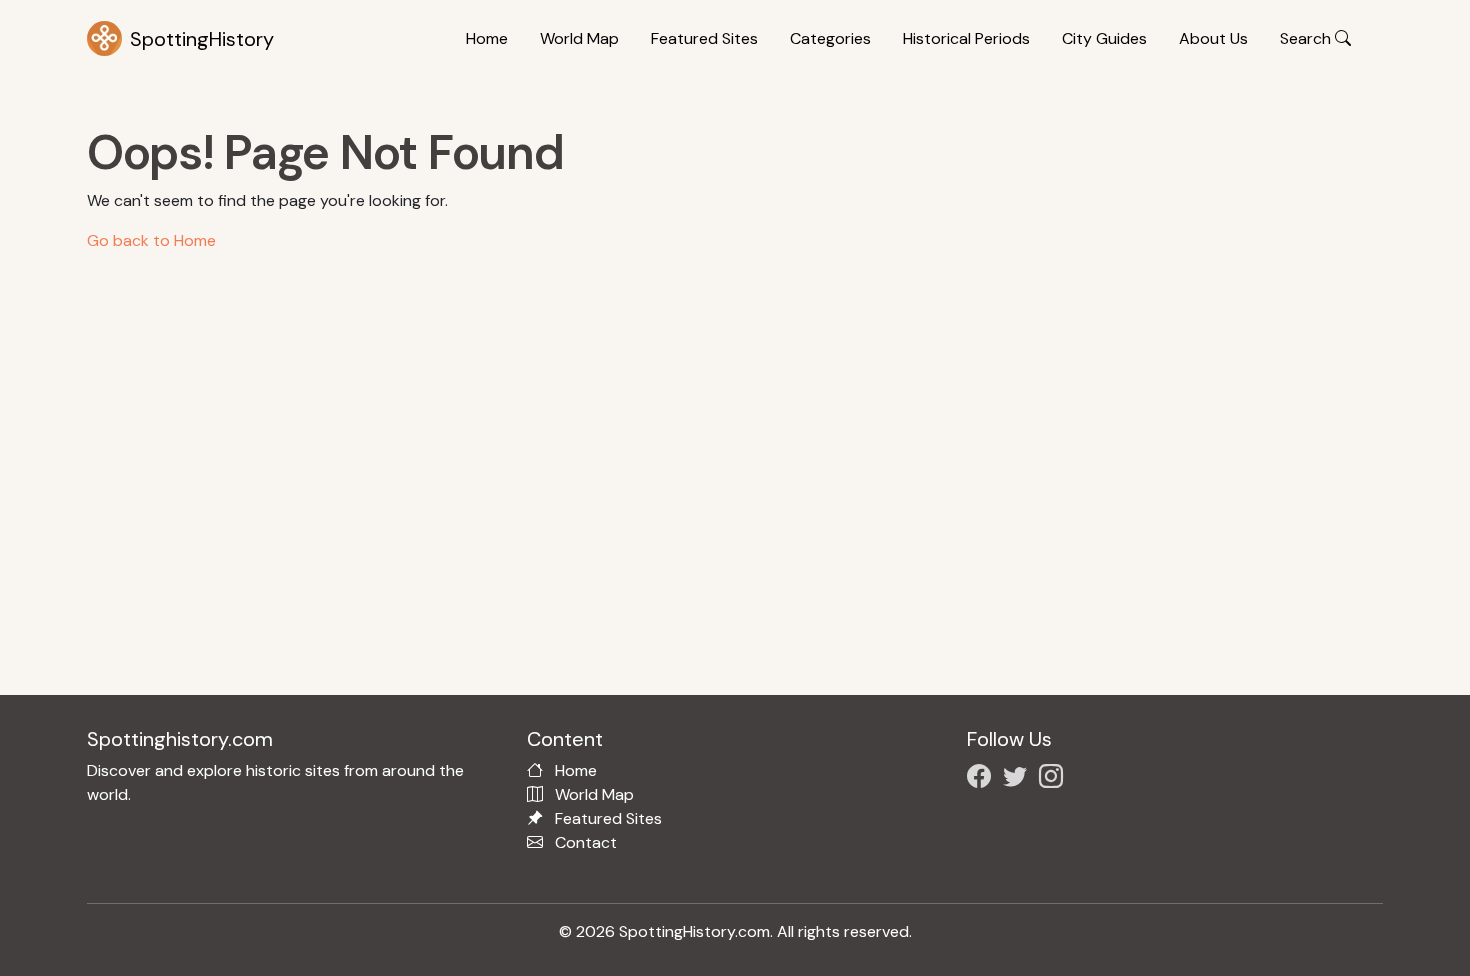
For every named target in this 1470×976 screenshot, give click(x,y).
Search (1307, 38)
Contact (586, 842)
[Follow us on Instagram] (1055, 779)
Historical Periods (966, 38)
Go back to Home (151, 240)
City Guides (1104, 38)
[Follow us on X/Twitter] (1019, 779)
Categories (830, 38)
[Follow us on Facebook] (983, 779)
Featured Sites (704, 38)
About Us (1213, 38)
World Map (579, 38)
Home (487, 38)
